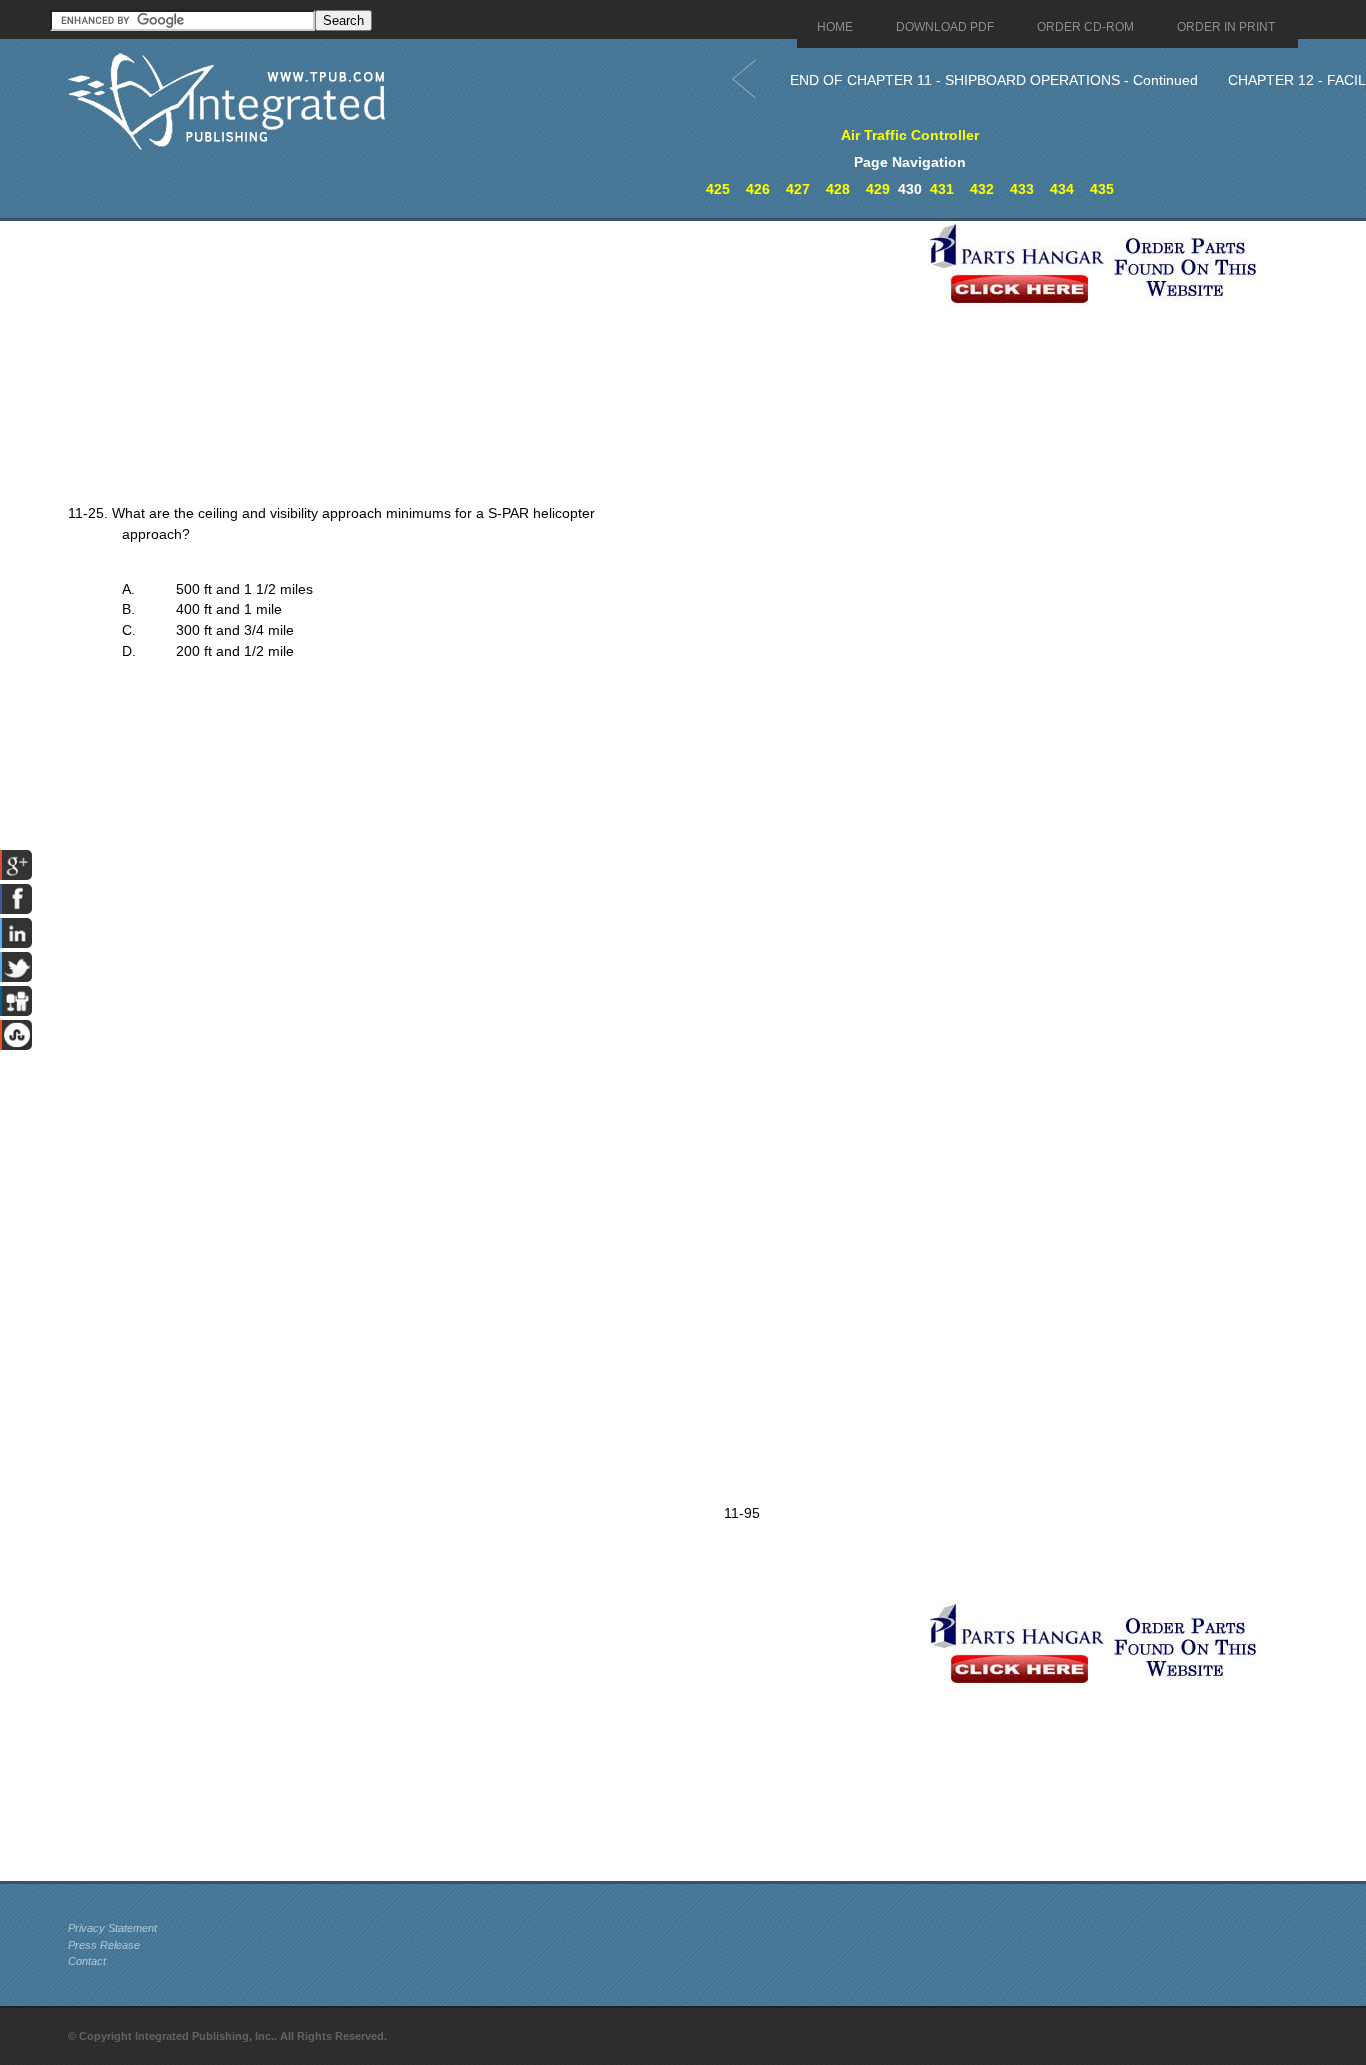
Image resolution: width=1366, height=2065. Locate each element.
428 (838, 189)
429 (878, 189)
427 (798, 189)
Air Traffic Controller (910, 135)
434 (1062, 189)
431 (942, 189)
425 (718, 189)
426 (758, 189)
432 (982, 189)
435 (1102, 189)
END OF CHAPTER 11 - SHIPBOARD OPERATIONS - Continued (994, 80)
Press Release (104, 1945)
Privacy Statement (112, 1928)
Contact (87, 1961)
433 (1022, 189)
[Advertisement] (493, 361)
